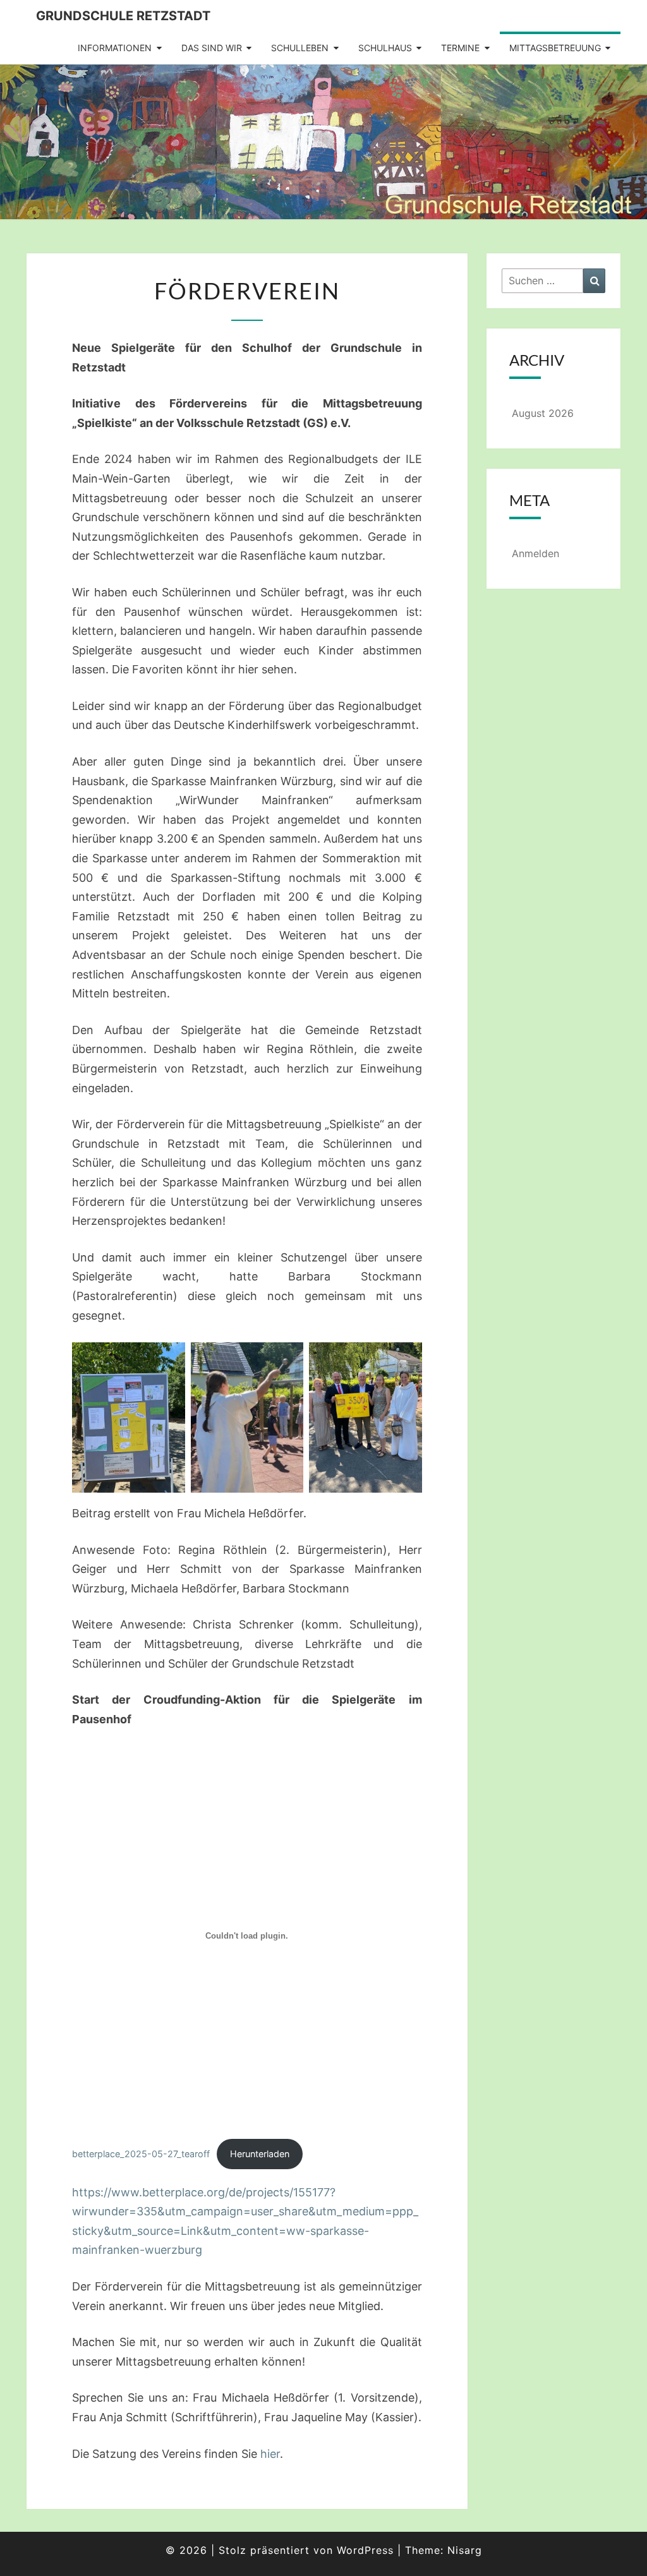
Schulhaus (385, 48)
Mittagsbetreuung (555, 48)
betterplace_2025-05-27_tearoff (141, 2154)
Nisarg (465, 2550)
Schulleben (300, 48)
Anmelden (535, 553)
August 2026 (543, 413)
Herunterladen (260, 2154)
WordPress (365, 2550)
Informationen (115, 48)
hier (270, 2454)
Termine (460, 48)
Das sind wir (212, 48)
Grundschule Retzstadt (123, 16)
